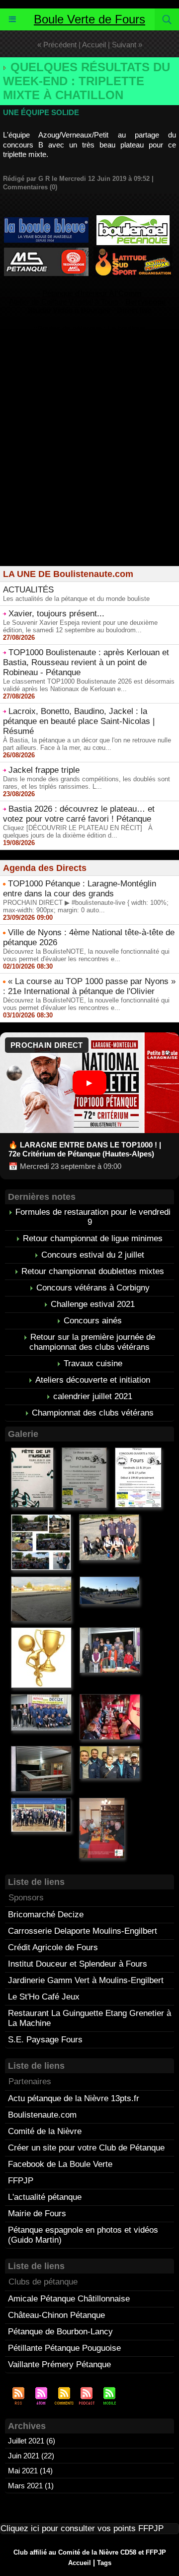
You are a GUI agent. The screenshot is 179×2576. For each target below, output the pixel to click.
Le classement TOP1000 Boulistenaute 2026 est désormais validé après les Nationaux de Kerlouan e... (89, 685)
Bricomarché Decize (46, 1915)
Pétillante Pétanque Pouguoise (64, 2348)
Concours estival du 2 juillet (93, 1255)
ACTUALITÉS (28, 590)
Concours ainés (93, 1321)
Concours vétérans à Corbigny (93, 1288)
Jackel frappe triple (44, 770)
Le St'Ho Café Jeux (44, 1997)
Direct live (134, 310)
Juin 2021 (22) (31, 2456)
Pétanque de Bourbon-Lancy (60, 2332)
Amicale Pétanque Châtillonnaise (69, 2299)
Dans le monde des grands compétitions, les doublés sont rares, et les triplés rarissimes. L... (87, 783)
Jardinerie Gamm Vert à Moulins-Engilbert (86, 1980)
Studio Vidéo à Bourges (69, 310)
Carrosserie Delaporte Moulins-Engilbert (83, 1931)
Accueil (94, 45)
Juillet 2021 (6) (32, 2441)
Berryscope (145, 302)
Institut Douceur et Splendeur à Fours (78, 1964)
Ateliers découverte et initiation (93, 1380)
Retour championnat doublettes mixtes (93, 1271)
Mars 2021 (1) (31, 2486)
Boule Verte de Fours (89, 19)
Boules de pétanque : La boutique (91, 329)
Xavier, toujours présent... (56, 614)
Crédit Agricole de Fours (53, 1947)
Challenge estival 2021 (93, 1304)
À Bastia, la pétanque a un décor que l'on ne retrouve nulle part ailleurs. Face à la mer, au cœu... (87, 744)
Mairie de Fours (37, 2214)
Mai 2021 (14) (30, 2471)
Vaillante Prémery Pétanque (59, 2364)
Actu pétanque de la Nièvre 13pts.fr (74, 2098)
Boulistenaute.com (42, 2115)
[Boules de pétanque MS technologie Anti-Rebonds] (46, 252)
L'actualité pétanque (45, 2197)
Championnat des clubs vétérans (93, 1413)
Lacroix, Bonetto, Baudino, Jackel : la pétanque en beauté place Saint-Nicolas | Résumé (79, 721)
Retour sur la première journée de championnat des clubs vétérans (92, 1342)
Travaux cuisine (93, 1363)
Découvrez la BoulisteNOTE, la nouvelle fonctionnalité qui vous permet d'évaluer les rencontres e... (86, 955)
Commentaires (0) (30, 187)
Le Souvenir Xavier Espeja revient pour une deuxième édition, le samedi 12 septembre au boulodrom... (80, 626)
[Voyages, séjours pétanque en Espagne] (133, 251)
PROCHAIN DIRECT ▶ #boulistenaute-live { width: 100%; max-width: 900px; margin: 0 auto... (86, 906)
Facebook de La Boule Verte (60, 2164)
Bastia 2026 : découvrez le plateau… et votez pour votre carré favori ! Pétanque (79, 814)
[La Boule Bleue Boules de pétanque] (46, 221)
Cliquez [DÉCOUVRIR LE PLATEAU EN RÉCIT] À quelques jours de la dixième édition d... (78, 832)
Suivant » (127, 45)
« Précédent (57, 45)
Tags (104, 2563)
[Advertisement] (89, 466)
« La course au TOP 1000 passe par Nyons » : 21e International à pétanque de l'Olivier (89, 986)
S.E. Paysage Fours (45, 2040)
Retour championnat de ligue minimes (93, 1238)
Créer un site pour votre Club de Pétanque (86, 2148)
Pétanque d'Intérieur (92, 293)
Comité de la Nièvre (45, 2131)
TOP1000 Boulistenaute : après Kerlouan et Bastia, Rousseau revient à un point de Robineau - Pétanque (86, 662)
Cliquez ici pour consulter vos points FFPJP (82, 2528)
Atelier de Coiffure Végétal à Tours (64, 302)
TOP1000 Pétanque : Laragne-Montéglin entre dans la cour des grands (80, 889)
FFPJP (21, 2181)
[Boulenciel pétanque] (133, 219)
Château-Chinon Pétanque (56, 2315)
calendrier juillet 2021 (93, 1396)
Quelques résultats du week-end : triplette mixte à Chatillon (87, 81)
